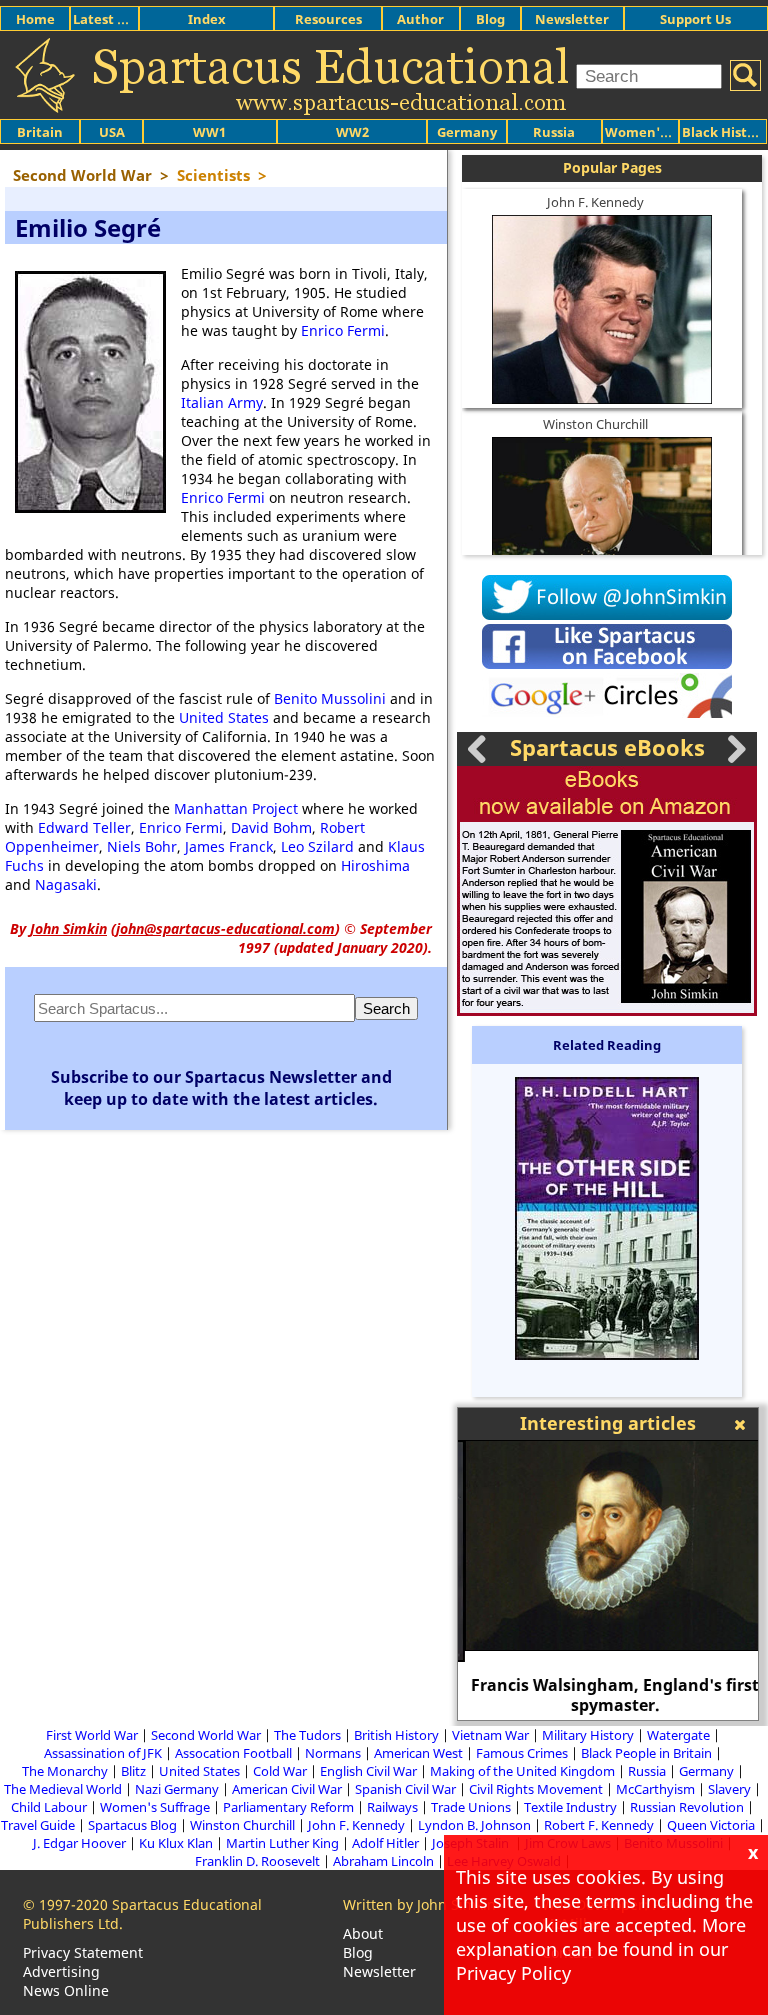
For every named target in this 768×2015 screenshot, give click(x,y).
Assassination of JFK (103, 1753)
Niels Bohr (142, 846)
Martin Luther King (282, 1843)
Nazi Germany (177, 1789)
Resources (328, 19)
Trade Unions (471, 1807)
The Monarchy (65, 1771)
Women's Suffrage (155, 1807)
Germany (467, 132)
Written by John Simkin (419, 1904)
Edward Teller (84, 827)
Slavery (729, 1789)
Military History (588, 1735)
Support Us (695, 19)
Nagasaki (66, 884)
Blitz (133, 1771)
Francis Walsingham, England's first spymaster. (608, 1695)
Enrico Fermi (343, 330)
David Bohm (271, 827)
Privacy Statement (83, 1952)
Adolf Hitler (385, 1843)
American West (418, 1753)
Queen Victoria (711, 1825)
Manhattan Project (236, 808)
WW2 (352, 132)
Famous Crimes (522, 1753)
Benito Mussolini (330, 698)
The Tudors (307, 1735)
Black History (725, 132)
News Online (66, 1990)
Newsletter (572, 19)
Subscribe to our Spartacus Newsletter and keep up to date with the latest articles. (221, 1088)
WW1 (209, 132)
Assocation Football (233, 1753)
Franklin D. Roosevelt (257, 1861)
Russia (554, 132)
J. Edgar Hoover (79, 1843)
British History (396, 1735)
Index (207, 19)
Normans (333, 1753)
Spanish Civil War (405, 1789)
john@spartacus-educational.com (225, 928)
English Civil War (368, 1771)
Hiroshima (375, 865)
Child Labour (49, 1807)
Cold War (280, 1771)
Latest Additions (126, 19)
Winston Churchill (595, 424)
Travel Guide (38, 1825)
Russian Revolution (687, 1807)
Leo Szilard (317, 846)
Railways (392, 1807)
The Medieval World (63, 1789)
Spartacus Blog (132, 1825)
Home (35, 19)
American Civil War (287, 1789)
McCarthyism (655, 1789)
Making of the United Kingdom (522, 1771)
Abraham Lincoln (383, 1861)
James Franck (229, 846)
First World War (92, 1735)
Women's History (660, 132)
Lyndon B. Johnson (474, 1825)
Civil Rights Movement (536, 1789)
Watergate (678, 1735)
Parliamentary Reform (288, 1807)
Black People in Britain (646, 1753)
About (363, 1933)
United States (224, 717)
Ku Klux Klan (176, 1843)
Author (420, 19)
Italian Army (222, 402)
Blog (490, 19)
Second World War (206, 1735)
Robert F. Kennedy (599, 1825)
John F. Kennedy (595, 202)
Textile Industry (570, 1807)
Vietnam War (490, 1735)
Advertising (61, 1971)
